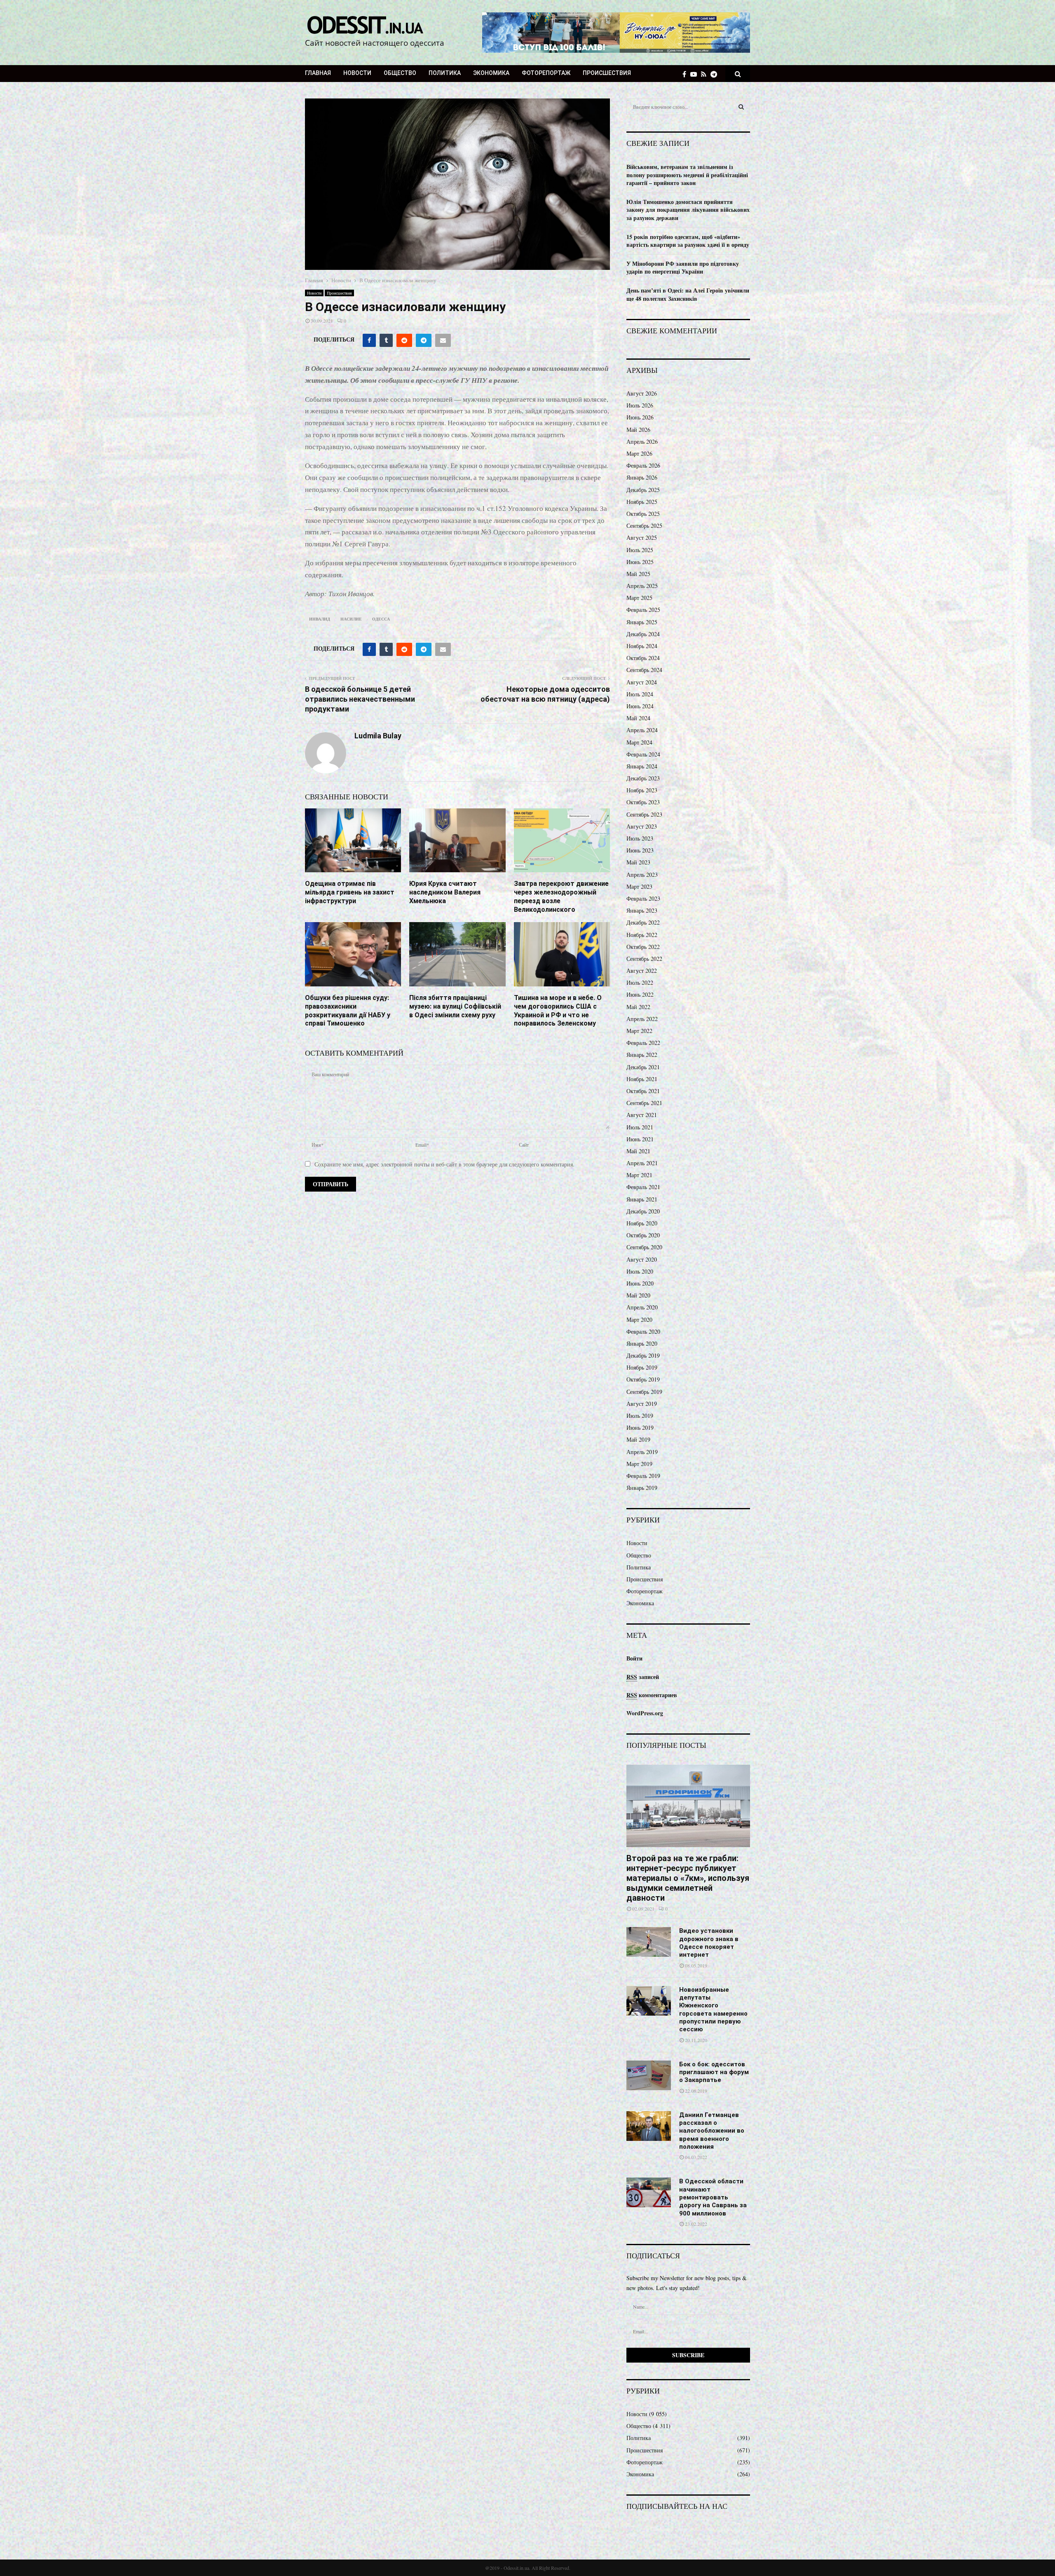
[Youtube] (696, 74)
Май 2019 (638, 1439)
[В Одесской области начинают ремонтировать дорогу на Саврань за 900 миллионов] (649, 2192)
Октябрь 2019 (643, 1379)
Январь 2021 (642, 1199)
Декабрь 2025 (643, 490)
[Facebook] (686, 74)
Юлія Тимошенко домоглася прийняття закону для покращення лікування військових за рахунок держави (688, 210)
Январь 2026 (642, 477)
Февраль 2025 (643, 610)
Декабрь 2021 (643, 1067)
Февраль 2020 (643, 1331)
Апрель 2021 (642, 1163)
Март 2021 (639, 1175)
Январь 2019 (642, 1488)
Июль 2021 (640, 1127)
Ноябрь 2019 (642, 1367)
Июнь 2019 (640, 1427)
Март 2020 (639, 1320)
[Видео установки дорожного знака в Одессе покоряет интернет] (649, 1942)
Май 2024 (638, 718)
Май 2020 (638, 1295)
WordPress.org (645, 1713)
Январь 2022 (642, 1055)
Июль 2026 (640, 405)
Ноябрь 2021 (642, 1079)
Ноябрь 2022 (642, 935)
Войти (634, 1658)
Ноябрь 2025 (642, 502)
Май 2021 (638, 1151)
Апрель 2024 (642, 730)
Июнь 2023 (640, 850)
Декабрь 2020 (643, 1211)
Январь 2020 (642, 1343)
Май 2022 (638, 1007)
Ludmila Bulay (378, 736)
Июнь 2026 (640, 417)
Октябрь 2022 (643, 947)
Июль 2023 (640, 838)
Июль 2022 (640, 982)
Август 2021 (642, 1115)
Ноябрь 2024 (642, 646)
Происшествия (607, 73)
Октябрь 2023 (643, 802)
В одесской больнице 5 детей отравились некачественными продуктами (360, 699)
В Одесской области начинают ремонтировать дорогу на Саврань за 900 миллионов (713, 2197)
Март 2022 (639, 1031)
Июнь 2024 (640, 706)
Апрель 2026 (642, 441)
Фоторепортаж (546, 73)
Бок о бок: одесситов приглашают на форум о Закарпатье (714, 2072)
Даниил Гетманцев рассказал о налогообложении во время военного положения (712, 2131)
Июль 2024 (640, 694)
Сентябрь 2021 (644, 1103)
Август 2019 (642, 1404)
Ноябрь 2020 (642, 1223)
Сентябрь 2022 (644, 959)
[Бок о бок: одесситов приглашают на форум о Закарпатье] (649, 2075)
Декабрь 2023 (643, 778)
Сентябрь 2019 (644, 1392)
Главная (318, 73)
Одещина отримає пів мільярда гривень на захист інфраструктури (350, 892)
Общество (400, 73)
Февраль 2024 (643, 754)
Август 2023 (642, 826)
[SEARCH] (741, 107)
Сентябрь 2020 (644, 1247)
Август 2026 (642, 393)
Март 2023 (639, 886)
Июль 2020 (640, 1271)
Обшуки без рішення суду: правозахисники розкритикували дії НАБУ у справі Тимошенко (348, 1010)
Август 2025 (642, 537)
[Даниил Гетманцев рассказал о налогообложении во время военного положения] (649, 2126)
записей (643, 1677)
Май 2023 (638, 862)
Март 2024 (639, 742)
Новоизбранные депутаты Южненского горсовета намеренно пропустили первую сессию (713, 2010)
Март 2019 (639, 1464)
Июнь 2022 (640, 994)
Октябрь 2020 (643, 1235)
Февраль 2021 (643, 1187)
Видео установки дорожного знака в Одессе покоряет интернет (709, 1943)
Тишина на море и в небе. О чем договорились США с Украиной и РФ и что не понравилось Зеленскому (558, 1010)
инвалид (320, 619)
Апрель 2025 (642, 586)
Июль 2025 (640, 550)
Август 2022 (642, 971)
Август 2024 (642, 682)
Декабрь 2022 (643, 922)
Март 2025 (639, 598)
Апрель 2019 (642, 1452)
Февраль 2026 (643, 465)
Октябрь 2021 (643, 1091)
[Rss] (706, 74)
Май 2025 (638, 574)
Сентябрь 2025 (644, 526)
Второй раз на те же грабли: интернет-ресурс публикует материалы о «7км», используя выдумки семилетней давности (688, 1878)
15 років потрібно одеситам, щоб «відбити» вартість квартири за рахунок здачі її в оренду (688, 241)
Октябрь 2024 (643, 658)
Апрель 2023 (642, 875)
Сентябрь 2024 (644, 670)
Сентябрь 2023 (644, 814)
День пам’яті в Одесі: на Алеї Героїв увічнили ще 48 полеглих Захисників (688, 294)
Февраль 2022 (643, 1043)
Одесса (381, 619)
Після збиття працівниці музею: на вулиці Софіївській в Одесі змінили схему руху (455, 1006)
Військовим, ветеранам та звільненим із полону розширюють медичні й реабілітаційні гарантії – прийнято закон (687, 175)
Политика (445, 73)
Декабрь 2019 (643, 1355)
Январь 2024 (642, 766)
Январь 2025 (642, 622)
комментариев (652, 1695)
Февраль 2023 (643, 898)
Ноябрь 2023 (642, 790)
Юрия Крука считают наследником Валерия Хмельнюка (445, 892)
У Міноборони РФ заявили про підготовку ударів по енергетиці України (683, 268)
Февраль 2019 (643, 1476)
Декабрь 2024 (643, 634)
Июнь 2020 (640, 1283)
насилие (351, 619)
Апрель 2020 (642, 1307)
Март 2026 (639, 453)
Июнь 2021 (640, 1139)
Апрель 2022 (642, 1019)
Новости (357, 73)
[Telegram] (716, 74)
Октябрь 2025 (643, 514)
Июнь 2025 (640, 562)
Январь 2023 (642, 910)
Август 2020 (642, 1259)
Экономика (491, 73)
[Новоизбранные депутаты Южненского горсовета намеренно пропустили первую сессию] (649, 2001)
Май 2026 (638, 430)
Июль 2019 (640, 1416)
